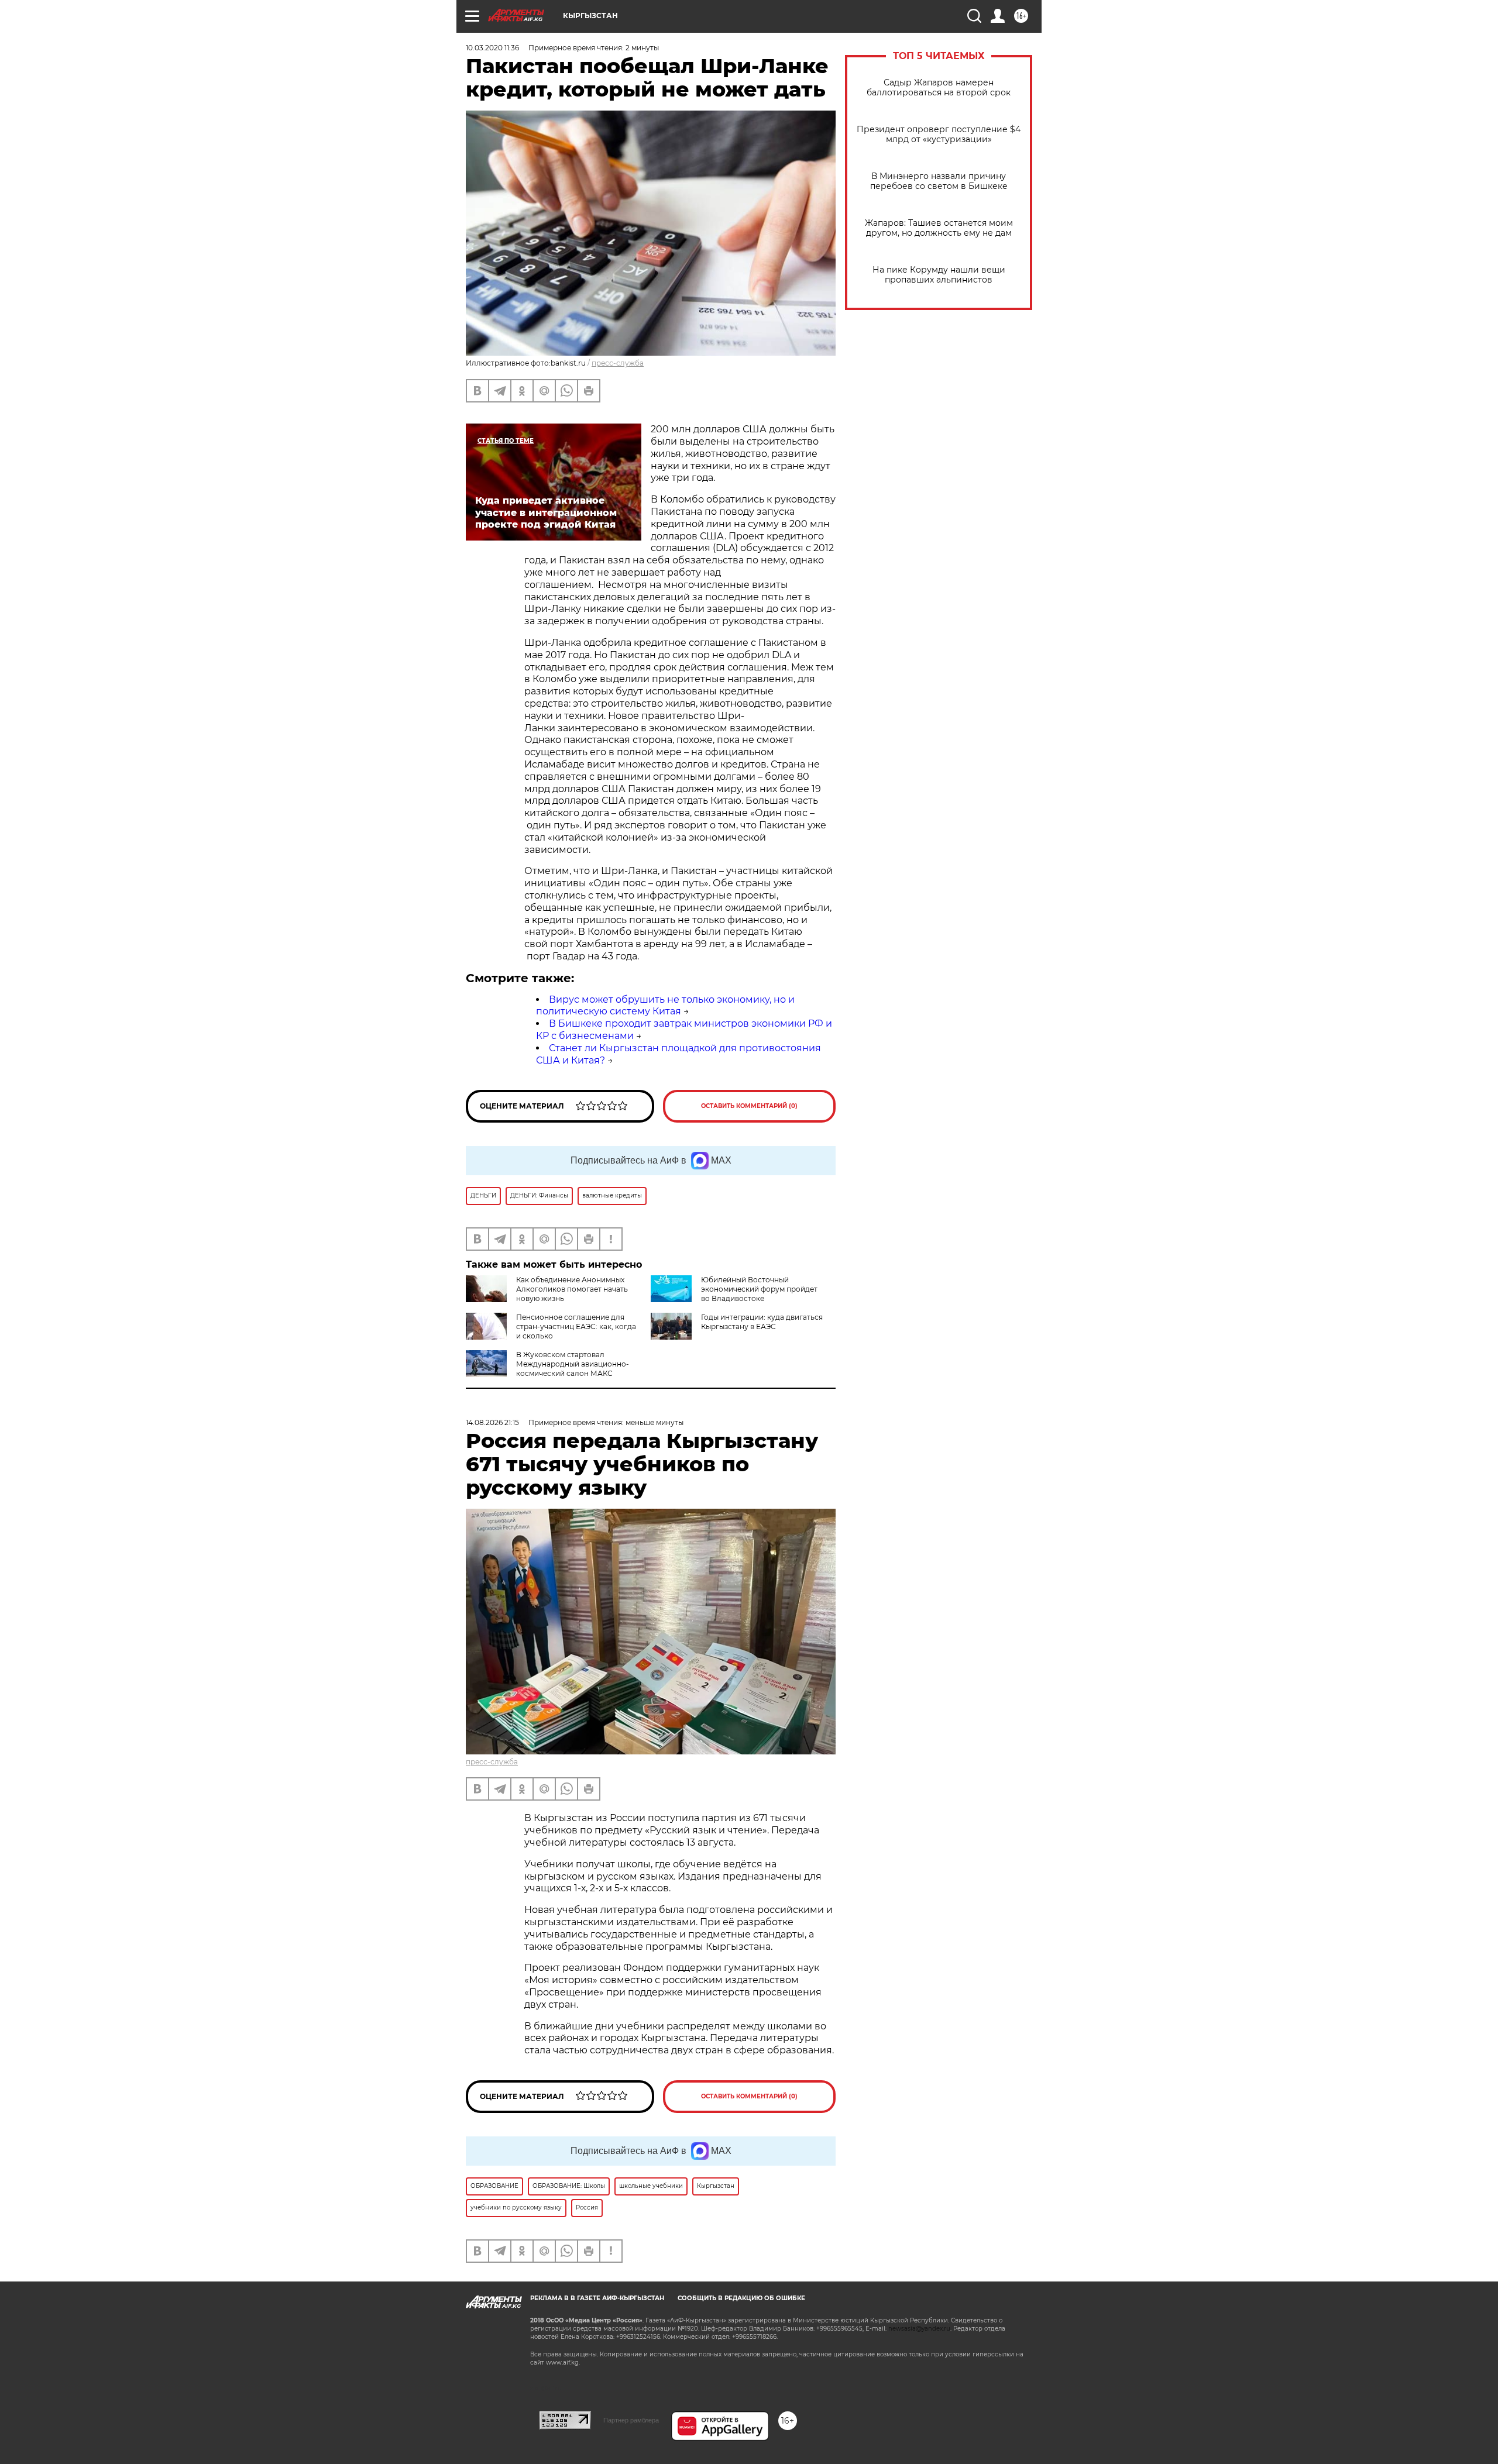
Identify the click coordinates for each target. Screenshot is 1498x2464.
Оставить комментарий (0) (749, 1106)
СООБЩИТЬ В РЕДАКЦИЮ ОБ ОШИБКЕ (741, 2298)
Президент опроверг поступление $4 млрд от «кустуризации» (939, 135)
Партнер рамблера (631, 2420)
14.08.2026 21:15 (492, 1422)
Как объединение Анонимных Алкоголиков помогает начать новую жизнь (572, 1289)
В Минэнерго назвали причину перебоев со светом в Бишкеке (939, 181)
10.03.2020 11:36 (492, 48)
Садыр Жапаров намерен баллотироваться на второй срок (939, 88)
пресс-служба (618, 363)
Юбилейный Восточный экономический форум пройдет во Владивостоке (759, 1289)
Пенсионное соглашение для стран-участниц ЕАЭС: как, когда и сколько (576, 1326)
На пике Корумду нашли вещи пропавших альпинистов (939, 275)
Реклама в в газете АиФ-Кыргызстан (597, 2298)
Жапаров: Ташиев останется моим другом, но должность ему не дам (939, 228)
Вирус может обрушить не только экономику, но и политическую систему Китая (665, 1006)
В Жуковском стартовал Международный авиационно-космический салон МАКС (573, 1364)
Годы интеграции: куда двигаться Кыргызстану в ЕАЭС (762, 1322)
